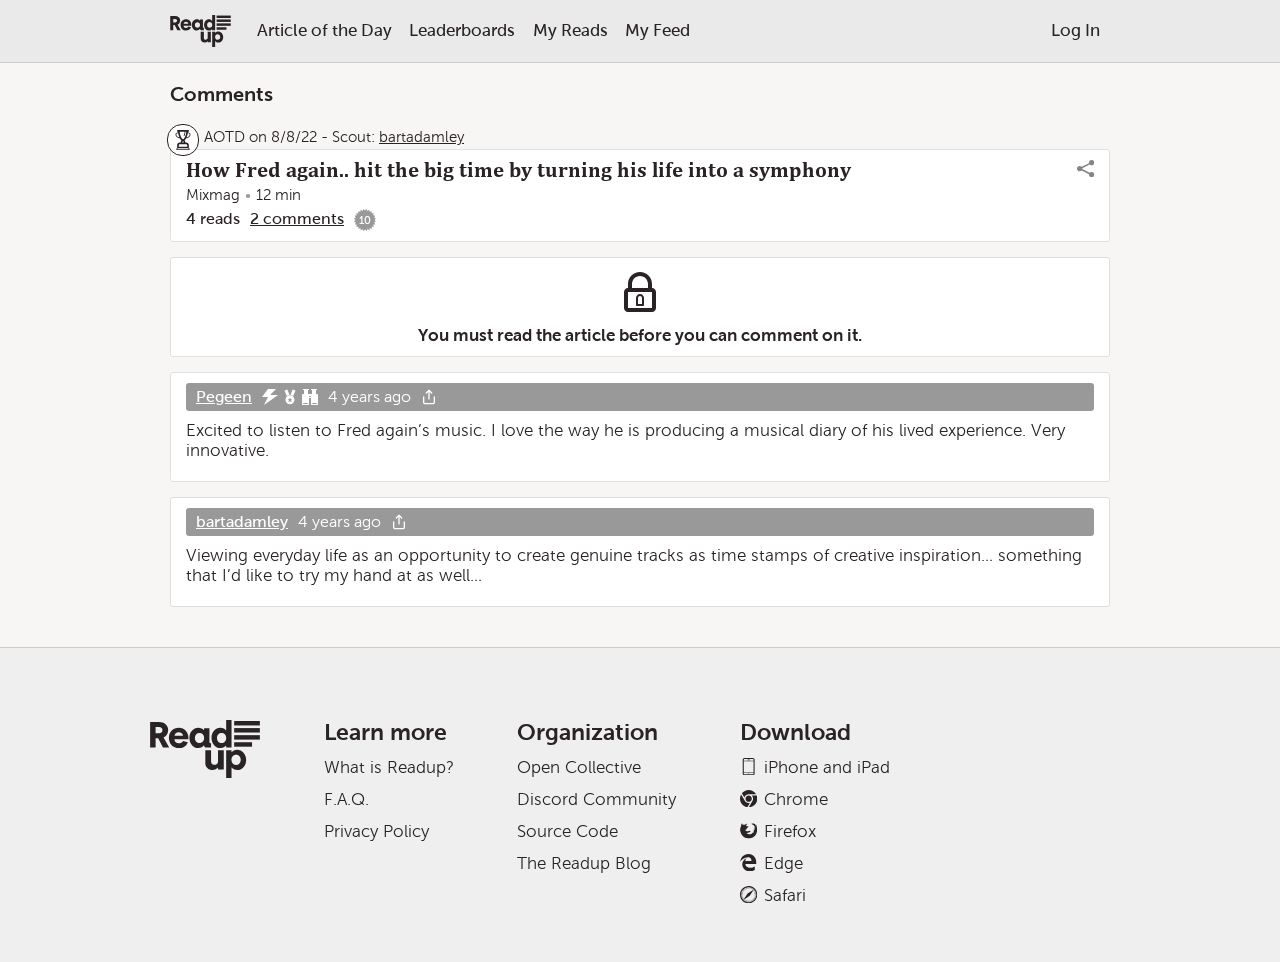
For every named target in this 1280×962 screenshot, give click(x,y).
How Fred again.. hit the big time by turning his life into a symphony (518, 170)
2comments (297, 218)
